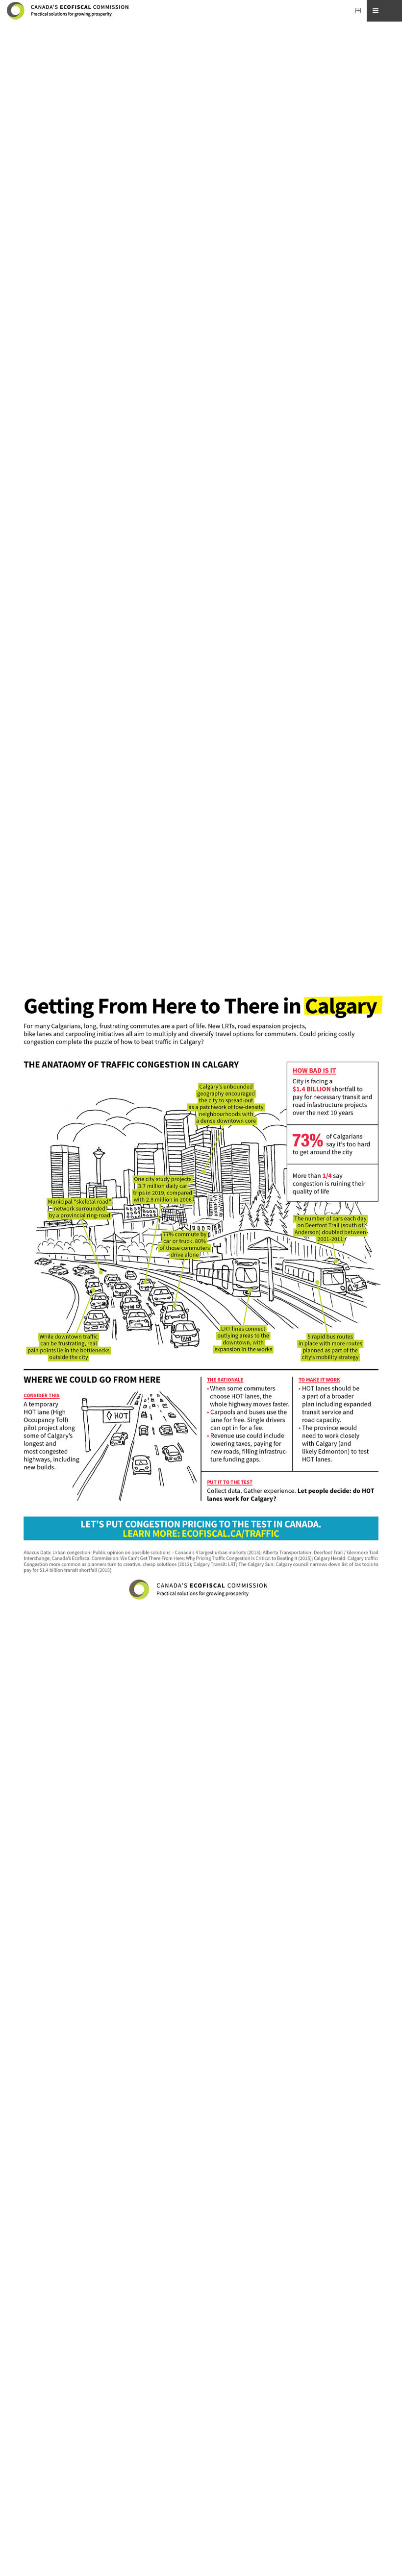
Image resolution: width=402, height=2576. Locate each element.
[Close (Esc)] (393, 11)
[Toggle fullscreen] (358, 11)
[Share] (376, 11)
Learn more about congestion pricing (201, 2537)
